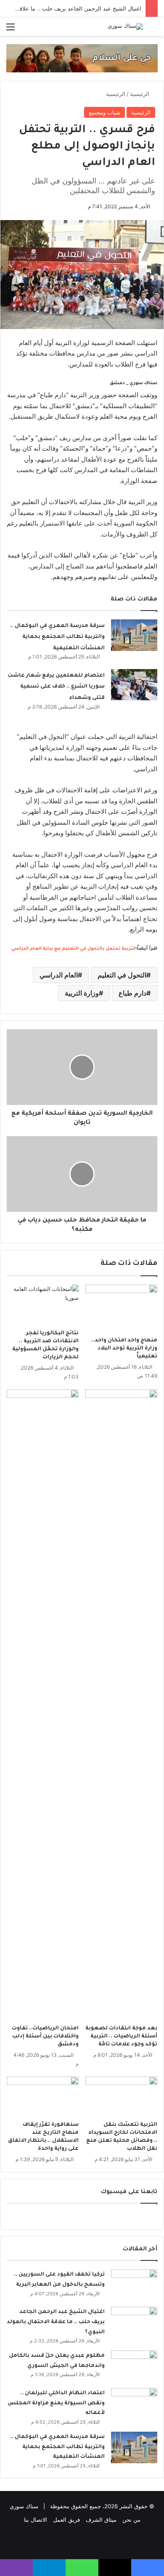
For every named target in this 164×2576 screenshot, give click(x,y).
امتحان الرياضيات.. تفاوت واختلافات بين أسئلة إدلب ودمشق (45, 2037)
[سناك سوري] (125, 27)
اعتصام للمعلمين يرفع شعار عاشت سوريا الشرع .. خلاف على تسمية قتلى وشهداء (56, 687)
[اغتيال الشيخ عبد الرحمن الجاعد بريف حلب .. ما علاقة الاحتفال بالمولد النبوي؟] (134, 2322)
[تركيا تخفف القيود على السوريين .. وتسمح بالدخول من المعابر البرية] (134, 2285)
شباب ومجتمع (104, 112)
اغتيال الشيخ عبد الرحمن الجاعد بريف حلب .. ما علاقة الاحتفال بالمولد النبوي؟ (56, 2322)
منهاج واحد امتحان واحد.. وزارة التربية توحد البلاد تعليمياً (124, 1349)
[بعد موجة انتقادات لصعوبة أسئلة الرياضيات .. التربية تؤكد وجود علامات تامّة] (121, 1705)
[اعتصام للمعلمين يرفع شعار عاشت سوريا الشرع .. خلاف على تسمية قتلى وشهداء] (134, 685)
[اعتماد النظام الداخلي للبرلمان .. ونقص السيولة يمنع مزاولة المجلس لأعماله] (134, 2404)
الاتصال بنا (36, 2520)
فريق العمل (66, 2520)
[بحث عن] (153, 30)
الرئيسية (140, 94)
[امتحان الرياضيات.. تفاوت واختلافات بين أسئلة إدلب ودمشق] (43, 1705)
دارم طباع (132, 993)
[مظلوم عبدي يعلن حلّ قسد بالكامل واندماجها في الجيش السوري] (134, 2366)
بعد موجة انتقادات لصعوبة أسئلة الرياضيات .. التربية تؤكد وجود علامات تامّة (121, 2037)
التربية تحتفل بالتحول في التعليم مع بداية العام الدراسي (74, 949)
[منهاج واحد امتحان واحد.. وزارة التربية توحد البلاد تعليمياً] (121, 1309)
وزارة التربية (82, 993)
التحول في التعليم (122, 975)
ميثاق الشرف (101, 2520)
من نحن (131, 2520)
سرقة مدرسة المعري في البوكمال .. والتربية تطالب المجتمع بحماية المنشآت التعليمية (57, 637)
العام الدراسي (59, 975)
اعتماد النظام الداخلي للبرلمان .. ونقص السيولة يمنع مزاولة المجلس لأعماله (56, 2403)
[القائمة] (11, 30)
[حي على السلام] (82, 58)
